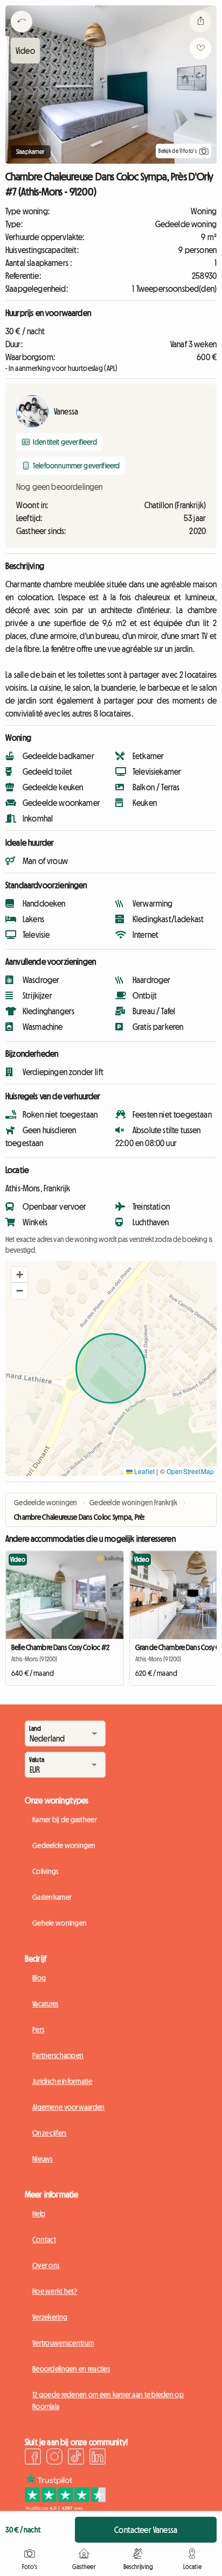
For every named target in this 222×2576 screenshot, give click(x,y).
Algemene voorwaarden (69, 2107)
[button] (19, 1275)
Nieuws (43, 2159)
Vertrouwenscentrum (63, 2343)
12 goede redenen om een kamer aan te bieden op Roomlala (108, 2400)
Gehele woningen (60, 1923)
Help (39, 2214)
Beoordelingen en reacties (71, 2369)
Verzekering (50, 2317)
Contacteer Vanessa (146, 2530)
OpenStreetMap (190, 1471)
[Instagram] (54, 2458)
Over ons (46, 2265)
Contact (44, 2240)
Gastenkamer (52, 1897)
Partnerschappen (58, 2055)
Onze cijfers (49, 2133)
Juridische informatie (62, 2081)
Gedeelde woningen (64, 1845)
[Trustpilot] (65, 2508)
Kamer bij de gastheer (65, 1820)
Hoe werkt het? (55, 2291)
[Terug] (22, 35)
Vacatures (46, 2004)
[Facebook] (33, 2458)
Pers (38, 2030)
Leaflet (144, 1471)
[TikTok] (76, 2458)
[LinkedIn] (98, 2458)
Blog (39, 1978)
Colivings (46, 1871)
